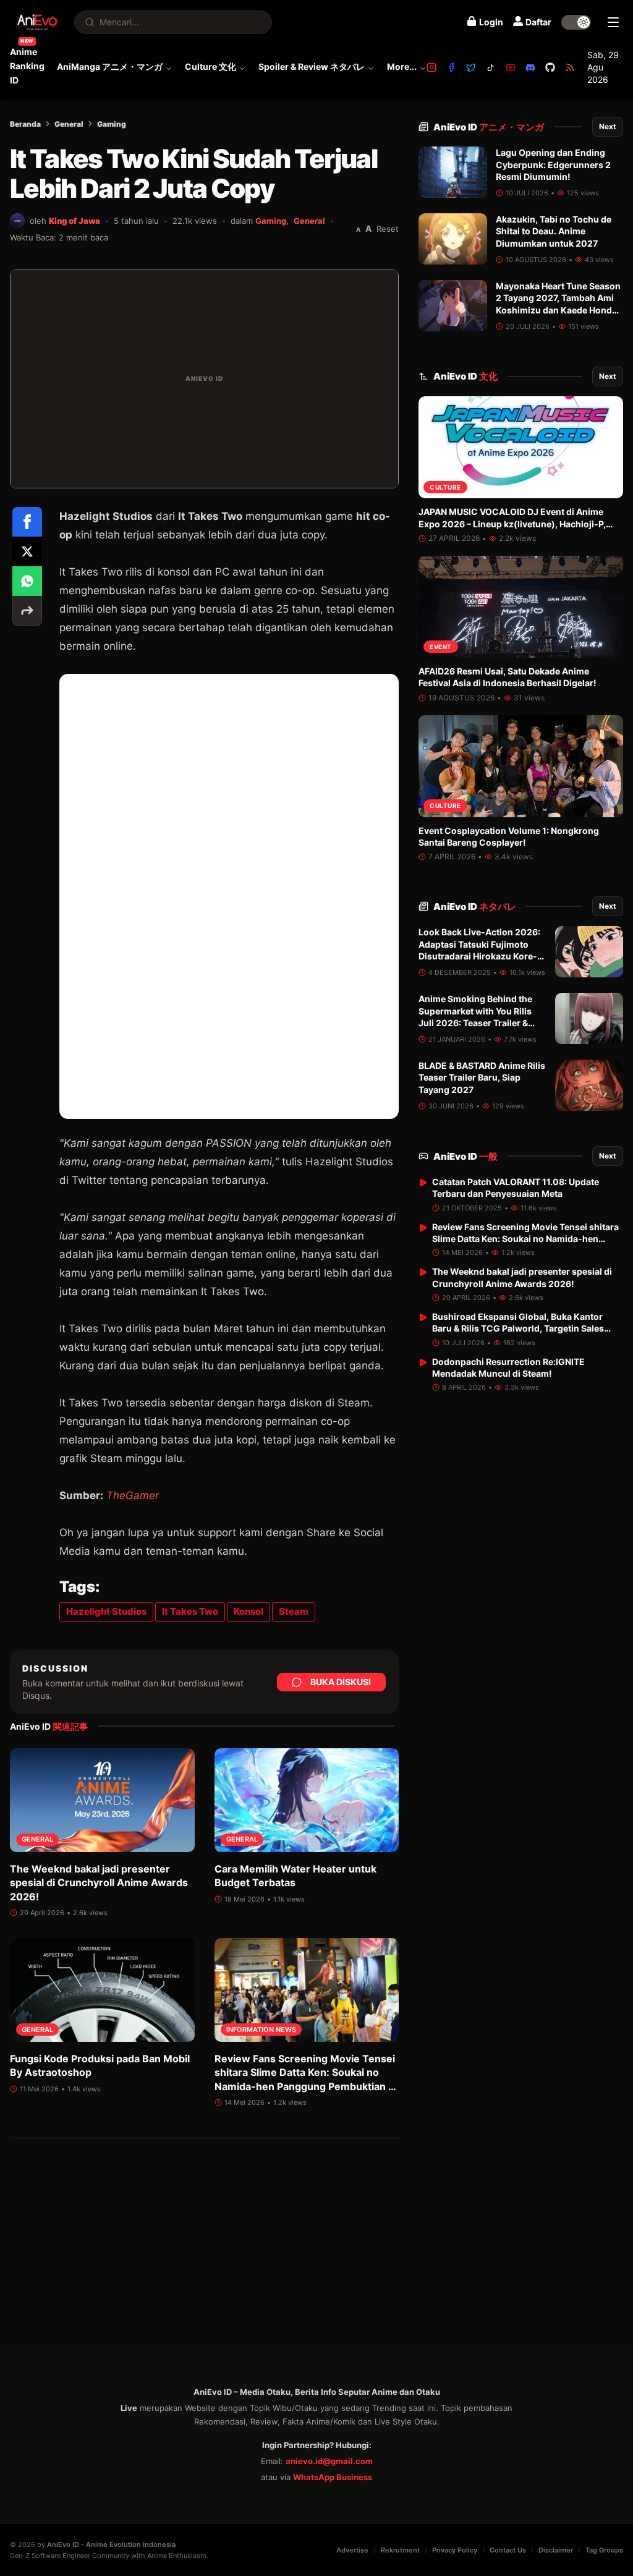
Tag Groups (604, 2550)
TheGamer (133, 1495)
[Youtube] (511, 67)
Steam (294, 1611)
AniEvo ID (489, 127)
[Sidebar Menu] (613, 22)
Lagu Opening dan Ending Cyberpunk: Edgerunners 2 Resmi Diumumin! (553, 164)
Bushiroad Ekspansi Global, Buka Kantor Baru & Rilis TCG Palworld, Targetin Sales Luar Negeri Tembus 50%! (518, 1328)
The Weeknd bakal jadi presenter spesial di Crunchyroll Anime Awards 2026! (99, 1883)
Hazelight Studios (106, 1611)
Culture (445, 487)
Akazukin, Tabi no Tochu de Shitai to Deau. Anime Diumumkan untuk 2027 (554, 231)
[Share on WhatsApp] (27, 581)
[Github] (550, 67)
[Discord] (530, 67)
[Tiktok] (491, 67)
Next (608, 126)
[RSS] (570, 67)
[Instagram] (431, 67)
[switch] (576, 22)
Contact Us (508, 2550)
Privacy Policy (455, 2550)
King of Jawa (74, 221)
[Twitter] (471, 67)
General (69, 124)
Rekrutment (400, 2550)
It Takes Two (190, 1611)
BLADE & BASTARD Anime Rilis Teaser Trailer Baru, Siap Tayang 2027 (482, 1078)
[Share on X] (27, 551)
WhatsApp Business (333, 2477)
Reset (388, 229)
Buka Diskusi (341, 1682)
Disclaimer (556, 2550)
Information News (261, 2030)
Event (441, 647)
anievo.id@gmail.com (329, 2461)
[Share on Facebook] (27, 522)
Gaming (112, 124)
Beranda (25, 124)
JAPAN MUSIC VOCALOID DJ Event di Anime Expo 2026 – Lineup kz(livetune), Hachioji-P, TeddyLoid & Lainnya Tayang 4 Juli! (512, 524)
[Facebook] (451, 67)
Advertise (352, 2550)
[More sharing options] (27, 611)
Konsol (249, 1611)
